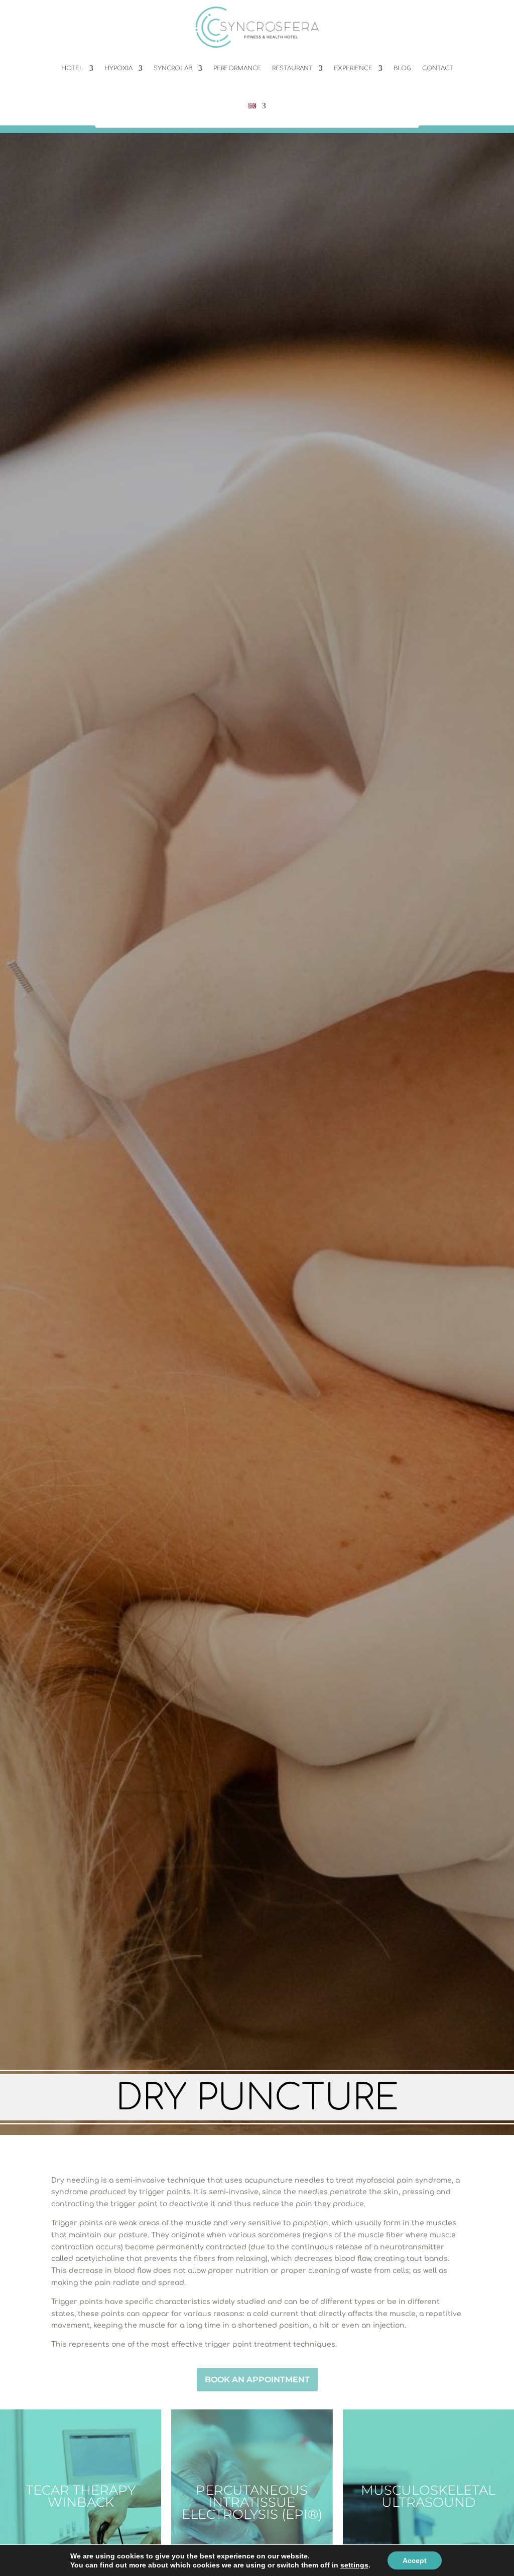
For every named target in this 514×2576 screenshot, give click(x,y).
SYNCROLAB (173, 68)
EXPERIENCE (353, 68)
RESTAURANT (292, 68)
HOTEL (72, 68)
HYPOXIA (118, 68)
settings (354, 2565)
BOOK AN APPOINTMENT (257, 2380)
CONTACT (438, 68)
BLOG (402, 68)
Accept (415, 2560)
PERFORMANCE (237, 68)
